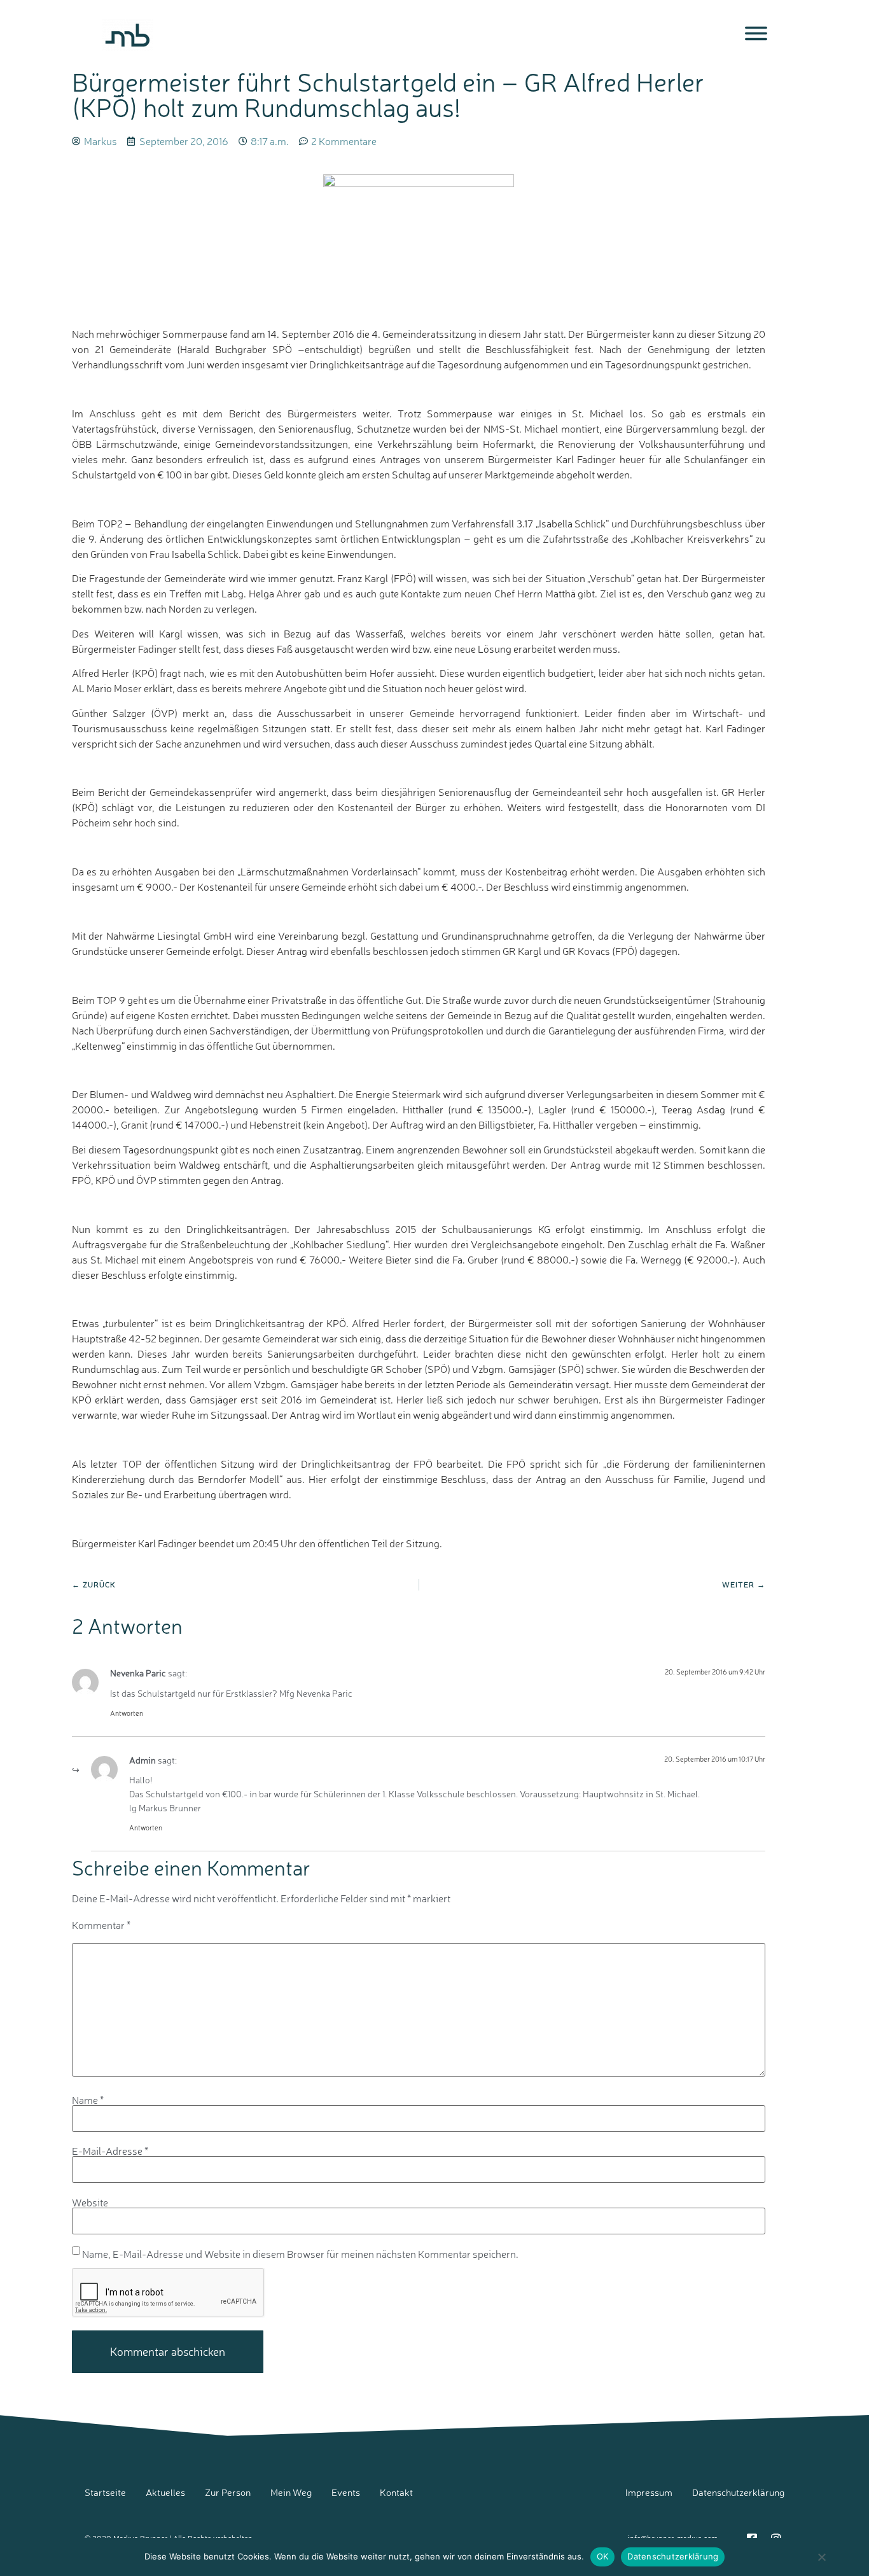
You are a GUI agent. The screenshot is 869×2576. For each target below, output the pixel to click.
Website (90, 2203)
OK (603, 2556)
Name (88, 2100)
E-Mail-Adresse (110, 2151)
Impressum (649, 2492)
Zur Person (228, 2492)
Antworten (127, 1713)
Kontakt (396, 2492)
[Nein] (821, 2563)
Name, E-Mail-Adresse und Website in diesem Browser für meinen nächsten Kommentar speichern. (300, 2254)
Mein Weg (291, 2492)
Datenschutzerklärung (738, 2492)
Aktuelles (165, 2492)
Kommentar (101, 1925)
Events (346, 2492)
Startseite (105, 2492)
